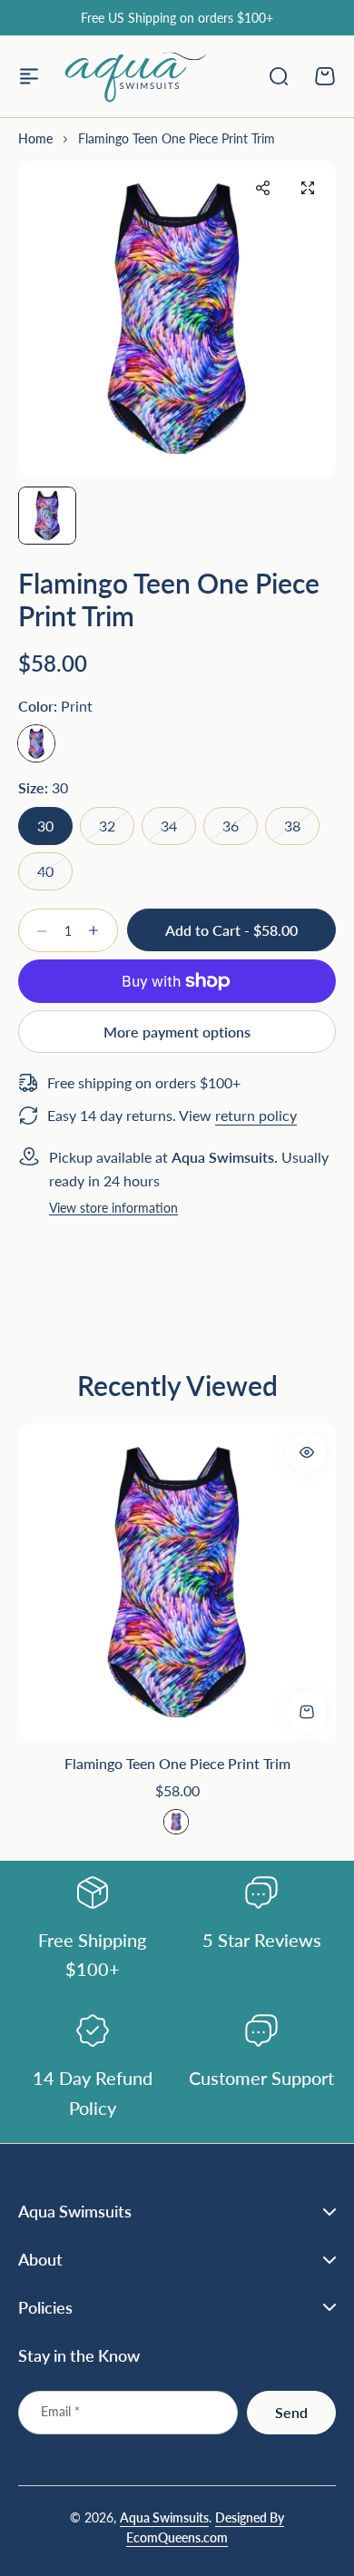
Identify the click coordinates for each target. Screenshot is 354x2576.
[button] (262, 188)
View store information (113, 1209)
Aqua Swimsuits (164, 2517)
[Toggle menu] (29, 76)
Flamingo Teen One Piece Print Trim (177, 1763)
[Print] (36, 743)
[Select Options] (307, 1452)
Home (35, 138)
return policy (256, 1115)
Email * (60, 2411)
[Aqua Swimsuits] (135, 76)
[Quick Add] (307, 1712)
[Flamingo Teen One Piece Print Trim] (177, 1582)
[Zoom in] (177, 319)
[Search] (278, 76)
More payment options (177, 1032)
